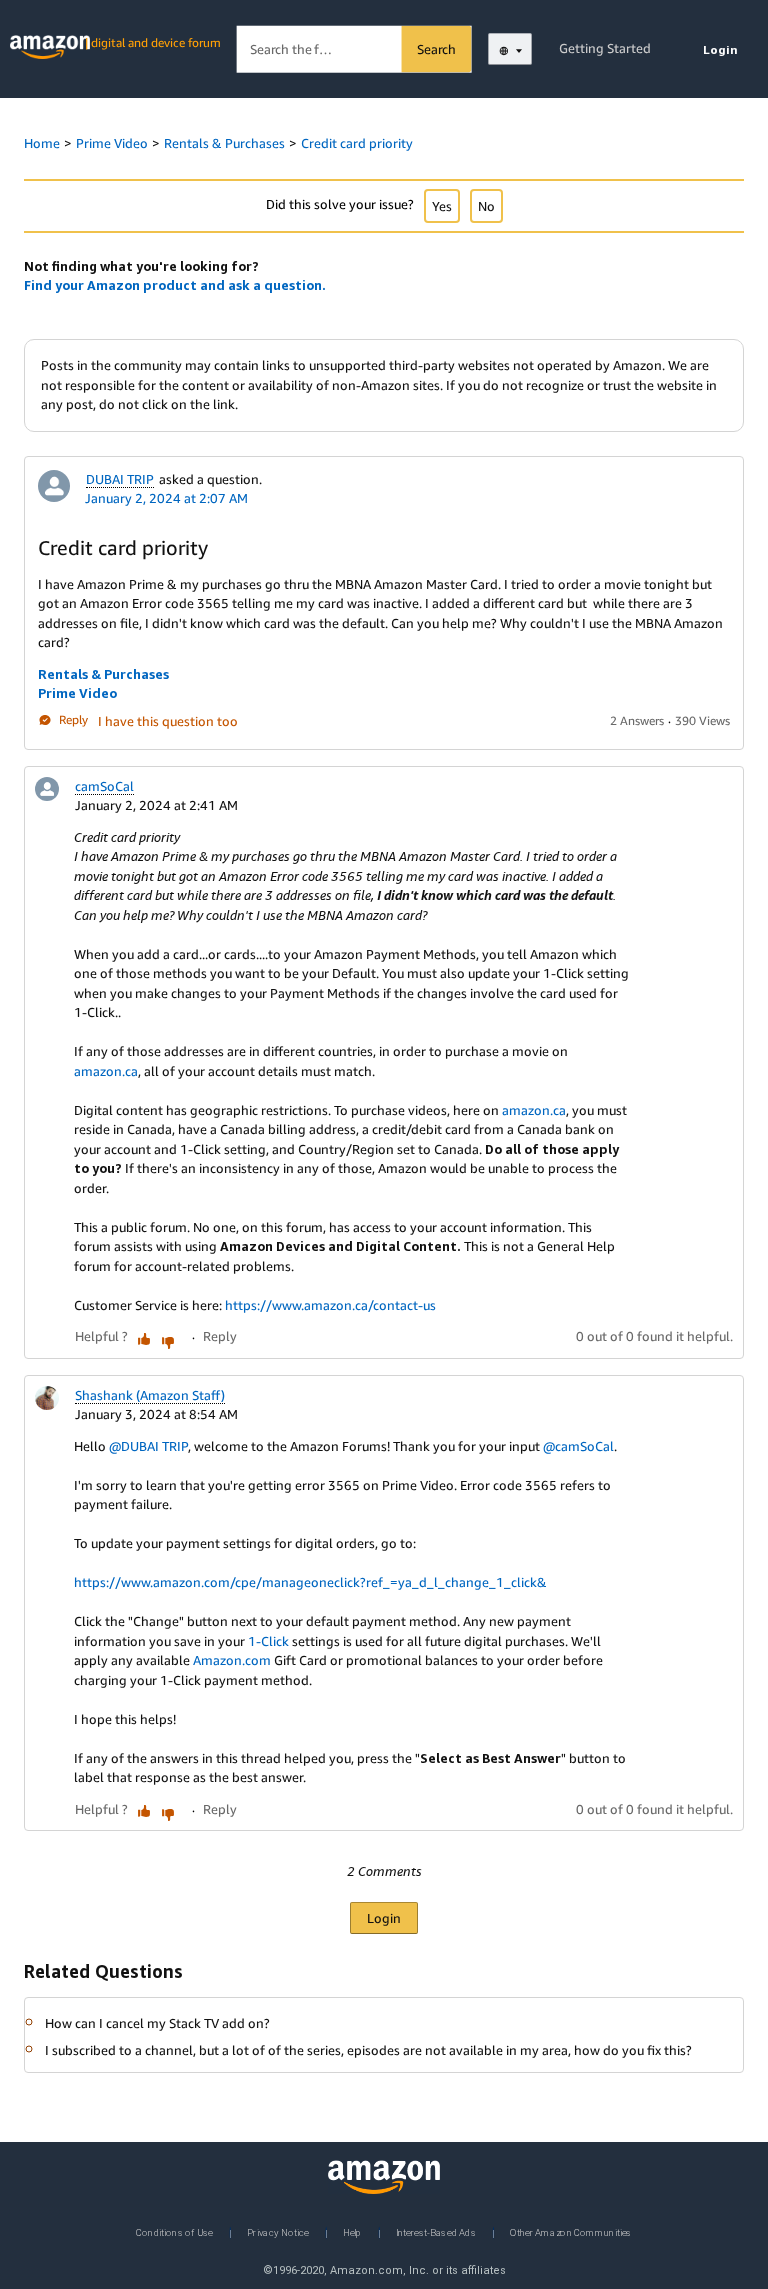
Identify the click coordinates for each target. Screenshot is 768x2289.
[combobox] (354, 49)
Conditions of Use (174, 2231)
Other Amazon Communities (571, 2231)
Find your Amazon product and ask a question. (175, 285)
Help (352, 2231)
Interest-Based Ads (436, 2231)
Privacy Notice (278, 2231)
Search (436, 49)
